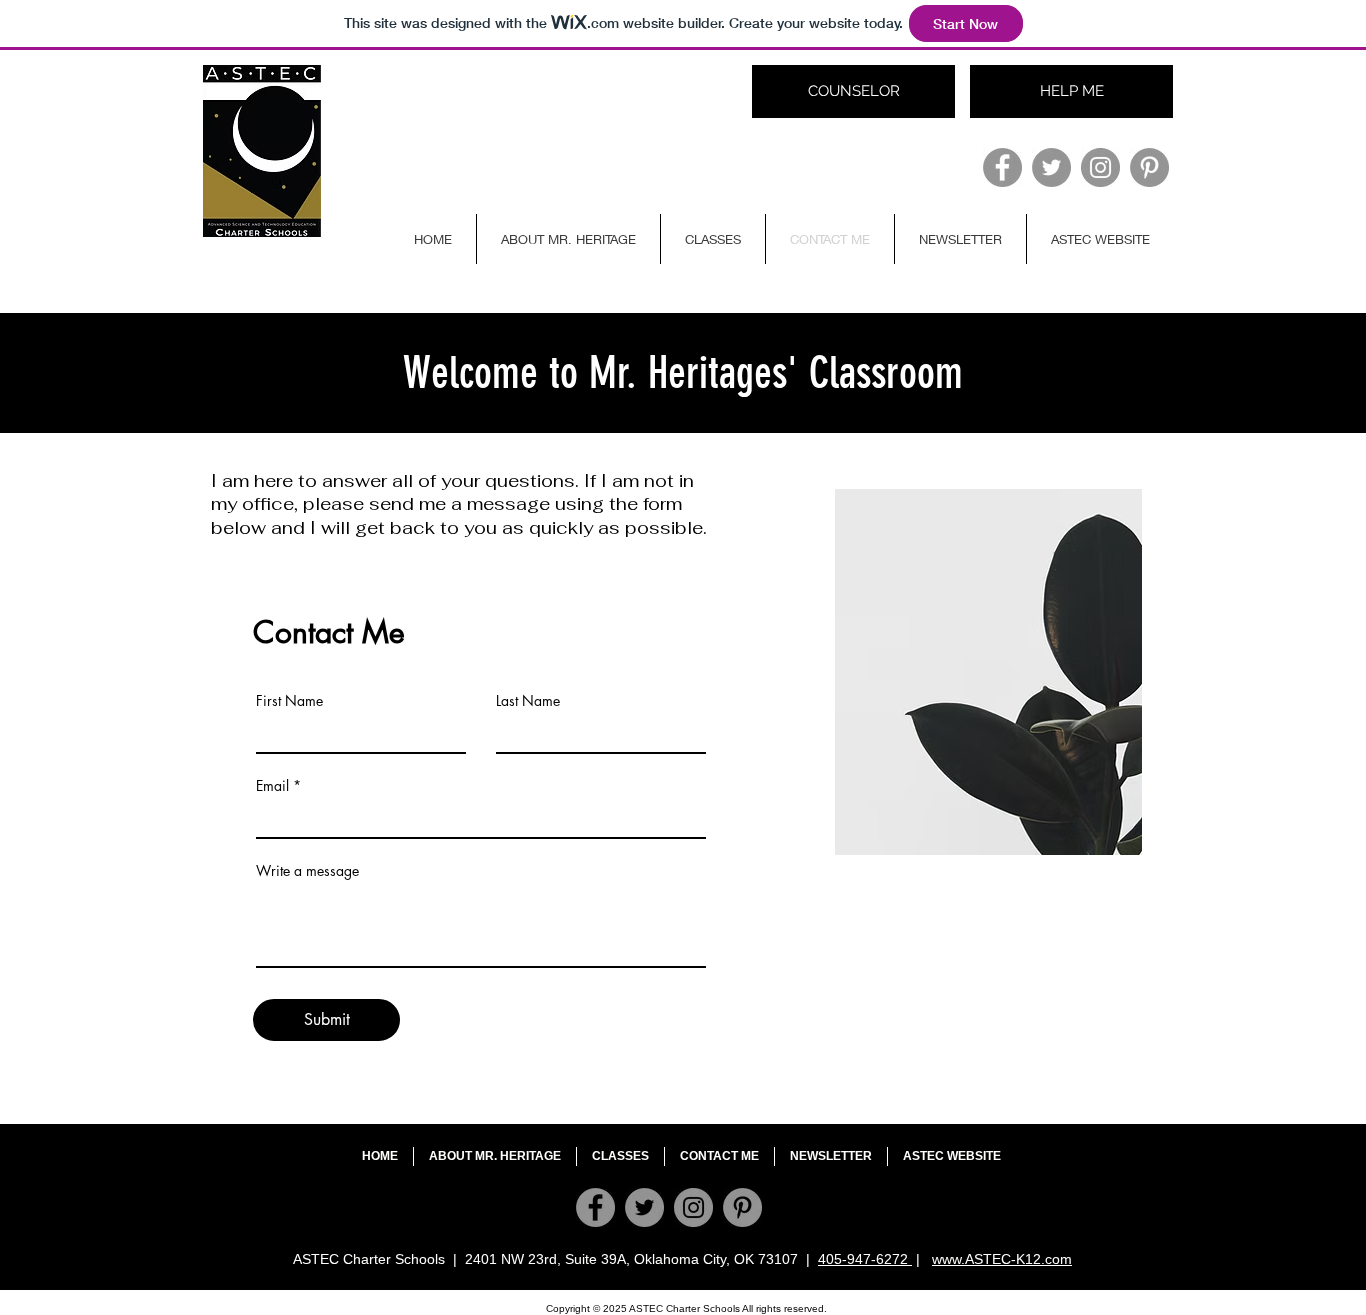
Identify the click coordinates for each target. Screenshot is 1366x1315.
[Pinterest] (1149, 167)
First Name (289, 701)
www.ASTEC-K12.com (1002, 1259)
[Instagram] (1100, 167)
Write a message (307, 871)
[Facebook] (1002, 167)
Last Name (528, 701)
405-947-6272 (865, 1259)
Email (272, 786)
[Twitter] (1051, 167)
